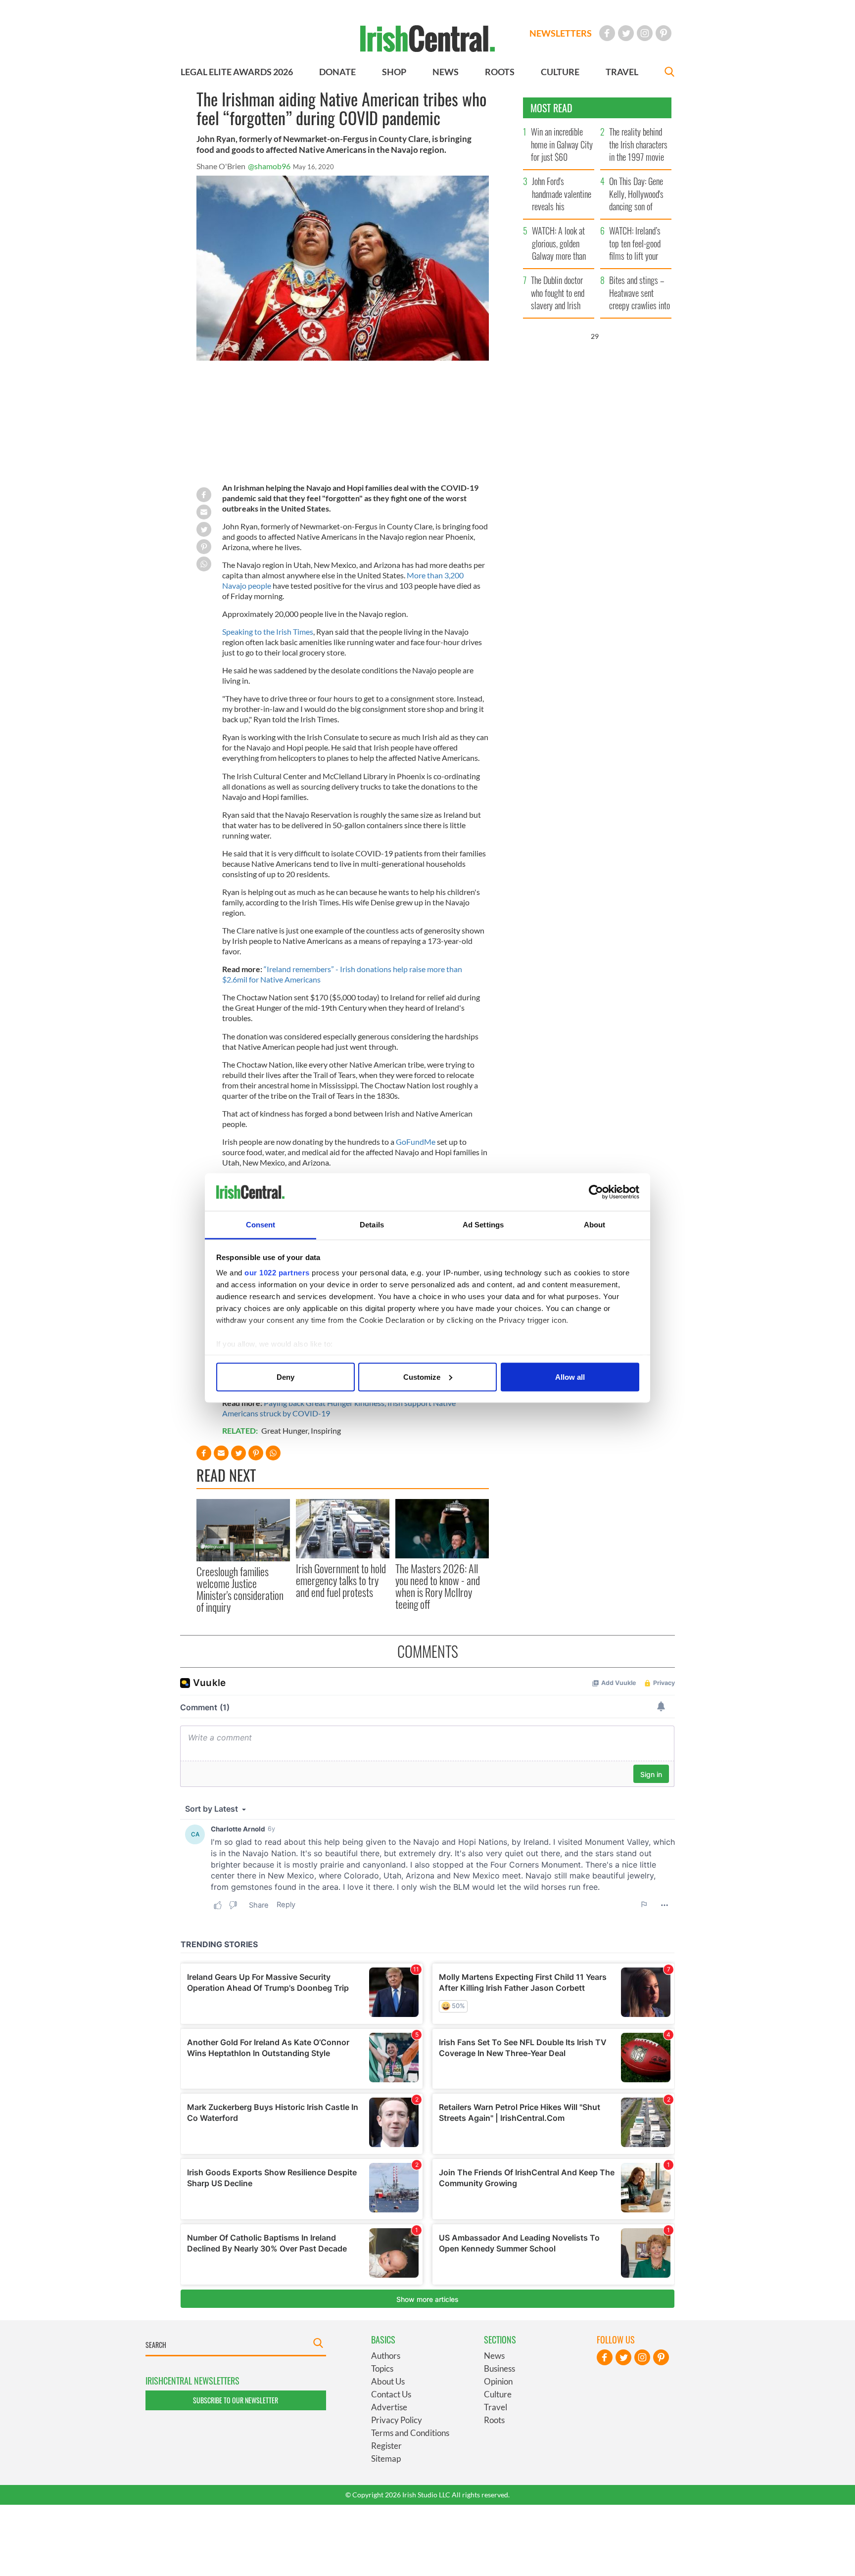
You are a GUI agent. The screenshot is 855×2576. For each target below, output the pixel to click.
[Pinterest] (664, 33)
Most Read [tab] (551, 108)
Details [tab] (372, 1225)
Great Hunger (285, 1430)
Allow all (570, 1377)
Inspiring (326, 1430)
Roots (494, 2420)
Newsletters (561, 33)
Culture (498, 2394)
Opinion (498, 2381)
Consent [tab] (261, 1225)
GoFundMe (416, 1142)
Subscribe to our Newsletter (236, 2400)
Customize (422, 1377)
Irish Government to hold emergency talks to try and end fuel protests (341, 1580)
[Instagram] (645, 33)
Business (499, 2368)
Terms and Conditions (410, 2433)
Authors (386, 2356)
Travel (496, 2407)
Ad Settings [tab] (483, 1225)
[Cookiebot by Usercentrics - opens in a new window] (596, 1192)
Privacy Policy (397, 2420)
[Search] (669, 73)
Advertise (389, 2407)
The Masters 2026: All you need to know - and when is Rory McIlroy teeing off (438, 1586)
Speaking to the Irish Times (268, 632)
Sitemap (386, 2459)
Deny (285, 1377)
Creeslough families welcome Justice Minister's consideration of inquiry (240, 1589)
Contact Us (391, 2394)
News (494, 2356)
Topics (382, 2368)
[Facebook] (607, 33)
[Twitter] (626, 33)
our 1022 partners (277, 1273)
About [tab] (595, 1225)
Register (386, 2446)
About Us (388, 2381)
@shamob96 (269, 166)
